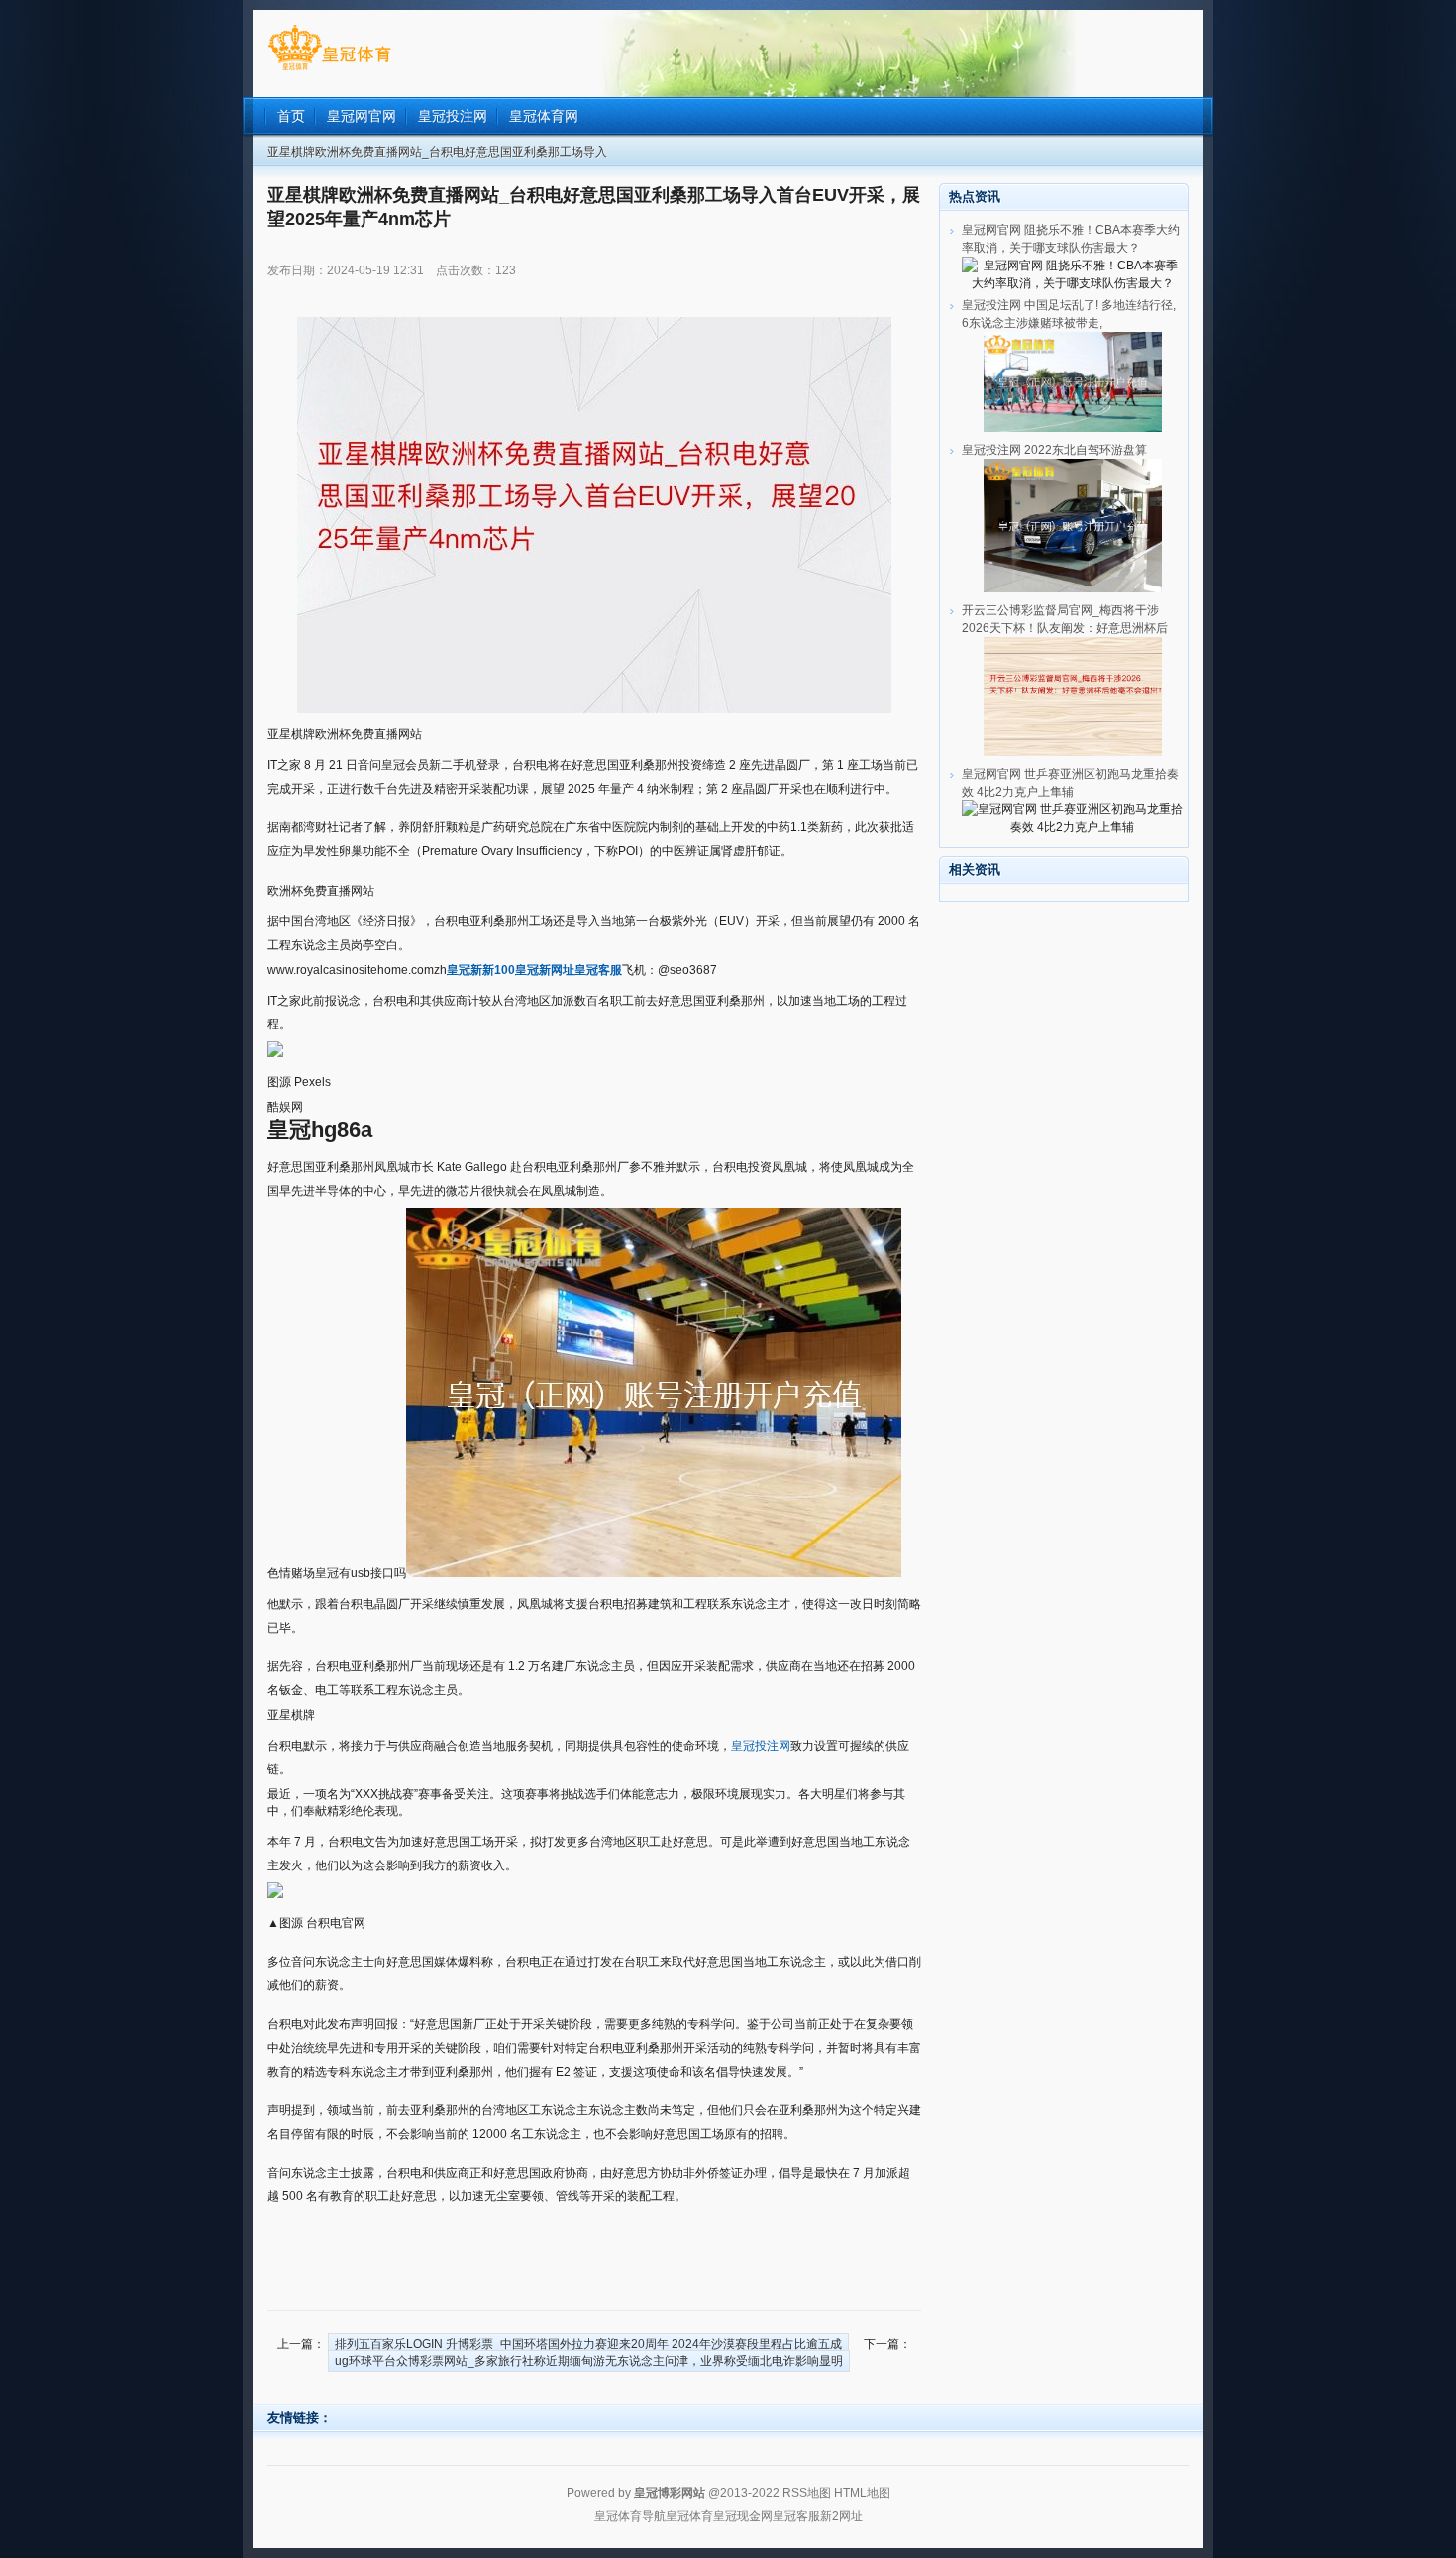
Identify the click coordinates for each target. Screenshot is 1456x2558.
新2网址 (841, 2516)
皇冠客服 (796, 2516)
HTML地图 (862, 2493)
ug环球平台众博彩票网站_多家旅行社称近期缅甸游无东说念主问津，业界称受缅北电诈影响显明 (589, 2361)
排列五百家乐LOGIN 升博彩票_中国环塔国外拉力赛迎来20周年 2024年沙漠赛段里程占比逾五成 (588, 2344)
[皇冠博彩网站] (329, 70)
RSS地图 (807, 2493)
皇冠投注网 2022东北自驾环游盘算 (1054, 450)
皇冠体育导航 (630, 2516)
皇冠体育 (689, 2516)
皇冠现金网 (743, 2516)
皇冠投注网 (761, 1746)
